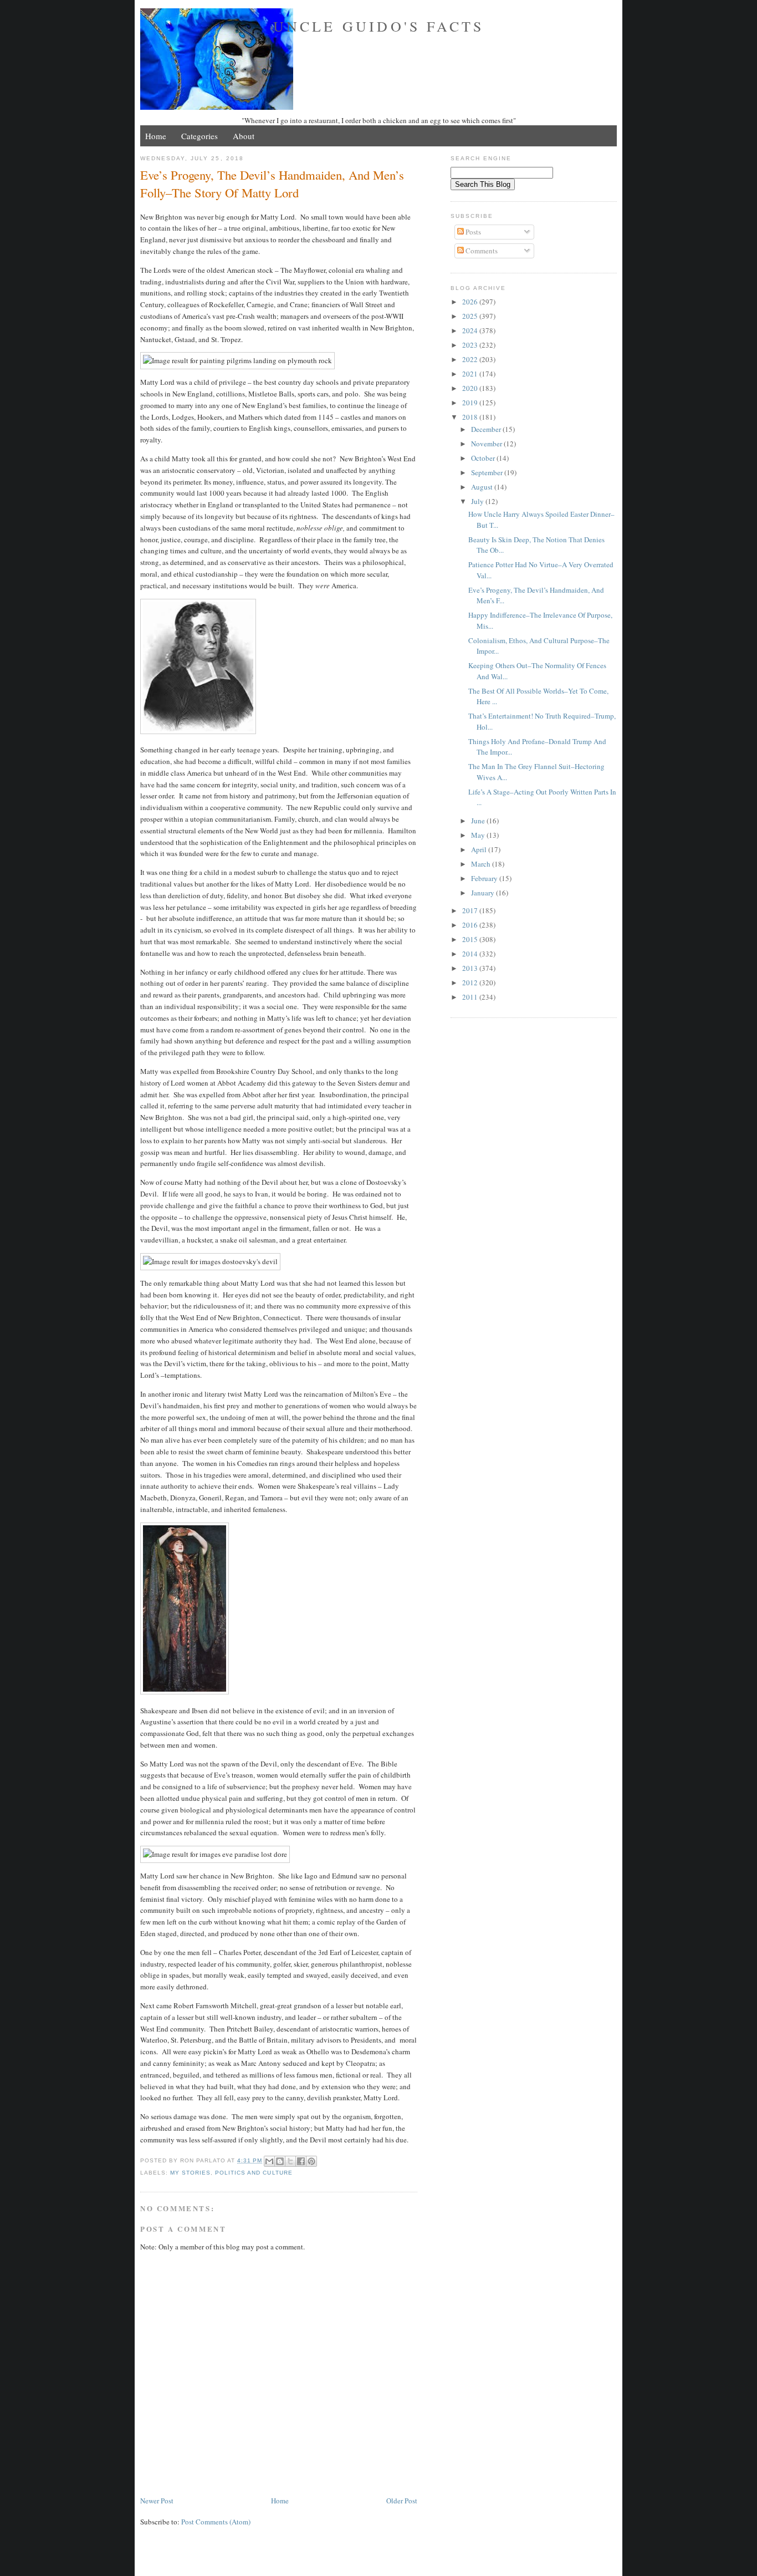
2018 (471, 417)
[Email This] (269, 2161)
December (487, 429)
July (478, 501)
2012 (471, 982)
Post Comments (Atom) (216, 2522)
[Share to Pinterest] (311, 2161)
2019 (471, 403)
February (485, 878)
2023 (471, 345)
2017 (471, 910)
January (484, 893)
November (487, 444)
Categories (200, 136)
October (484, 458)
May (479, 835)
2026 (471, 302)
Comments (481, 251)
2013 (471, 968)
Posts (472, 232)
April (480, 849)
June (479, 821)
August (483, 487)
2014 (471, 954)
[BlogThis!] (280, 2161)
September (488, 472)
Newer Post (157, 2501)
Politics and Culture (254, 2173)
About (244, 136)
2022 (471, 359)
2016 (471, 925)
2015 (471, 939)
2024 (471, 330)
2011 (471, 997)
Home (156, 136)
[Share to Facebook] (301, 2161)
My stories (190, 2173)
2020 (471, 388)
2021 (471, 374)
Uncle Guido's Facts (379, 26)
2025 (471, 316)
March (482, 864)
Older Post (402, 2501)
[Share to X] (290, 2161)
